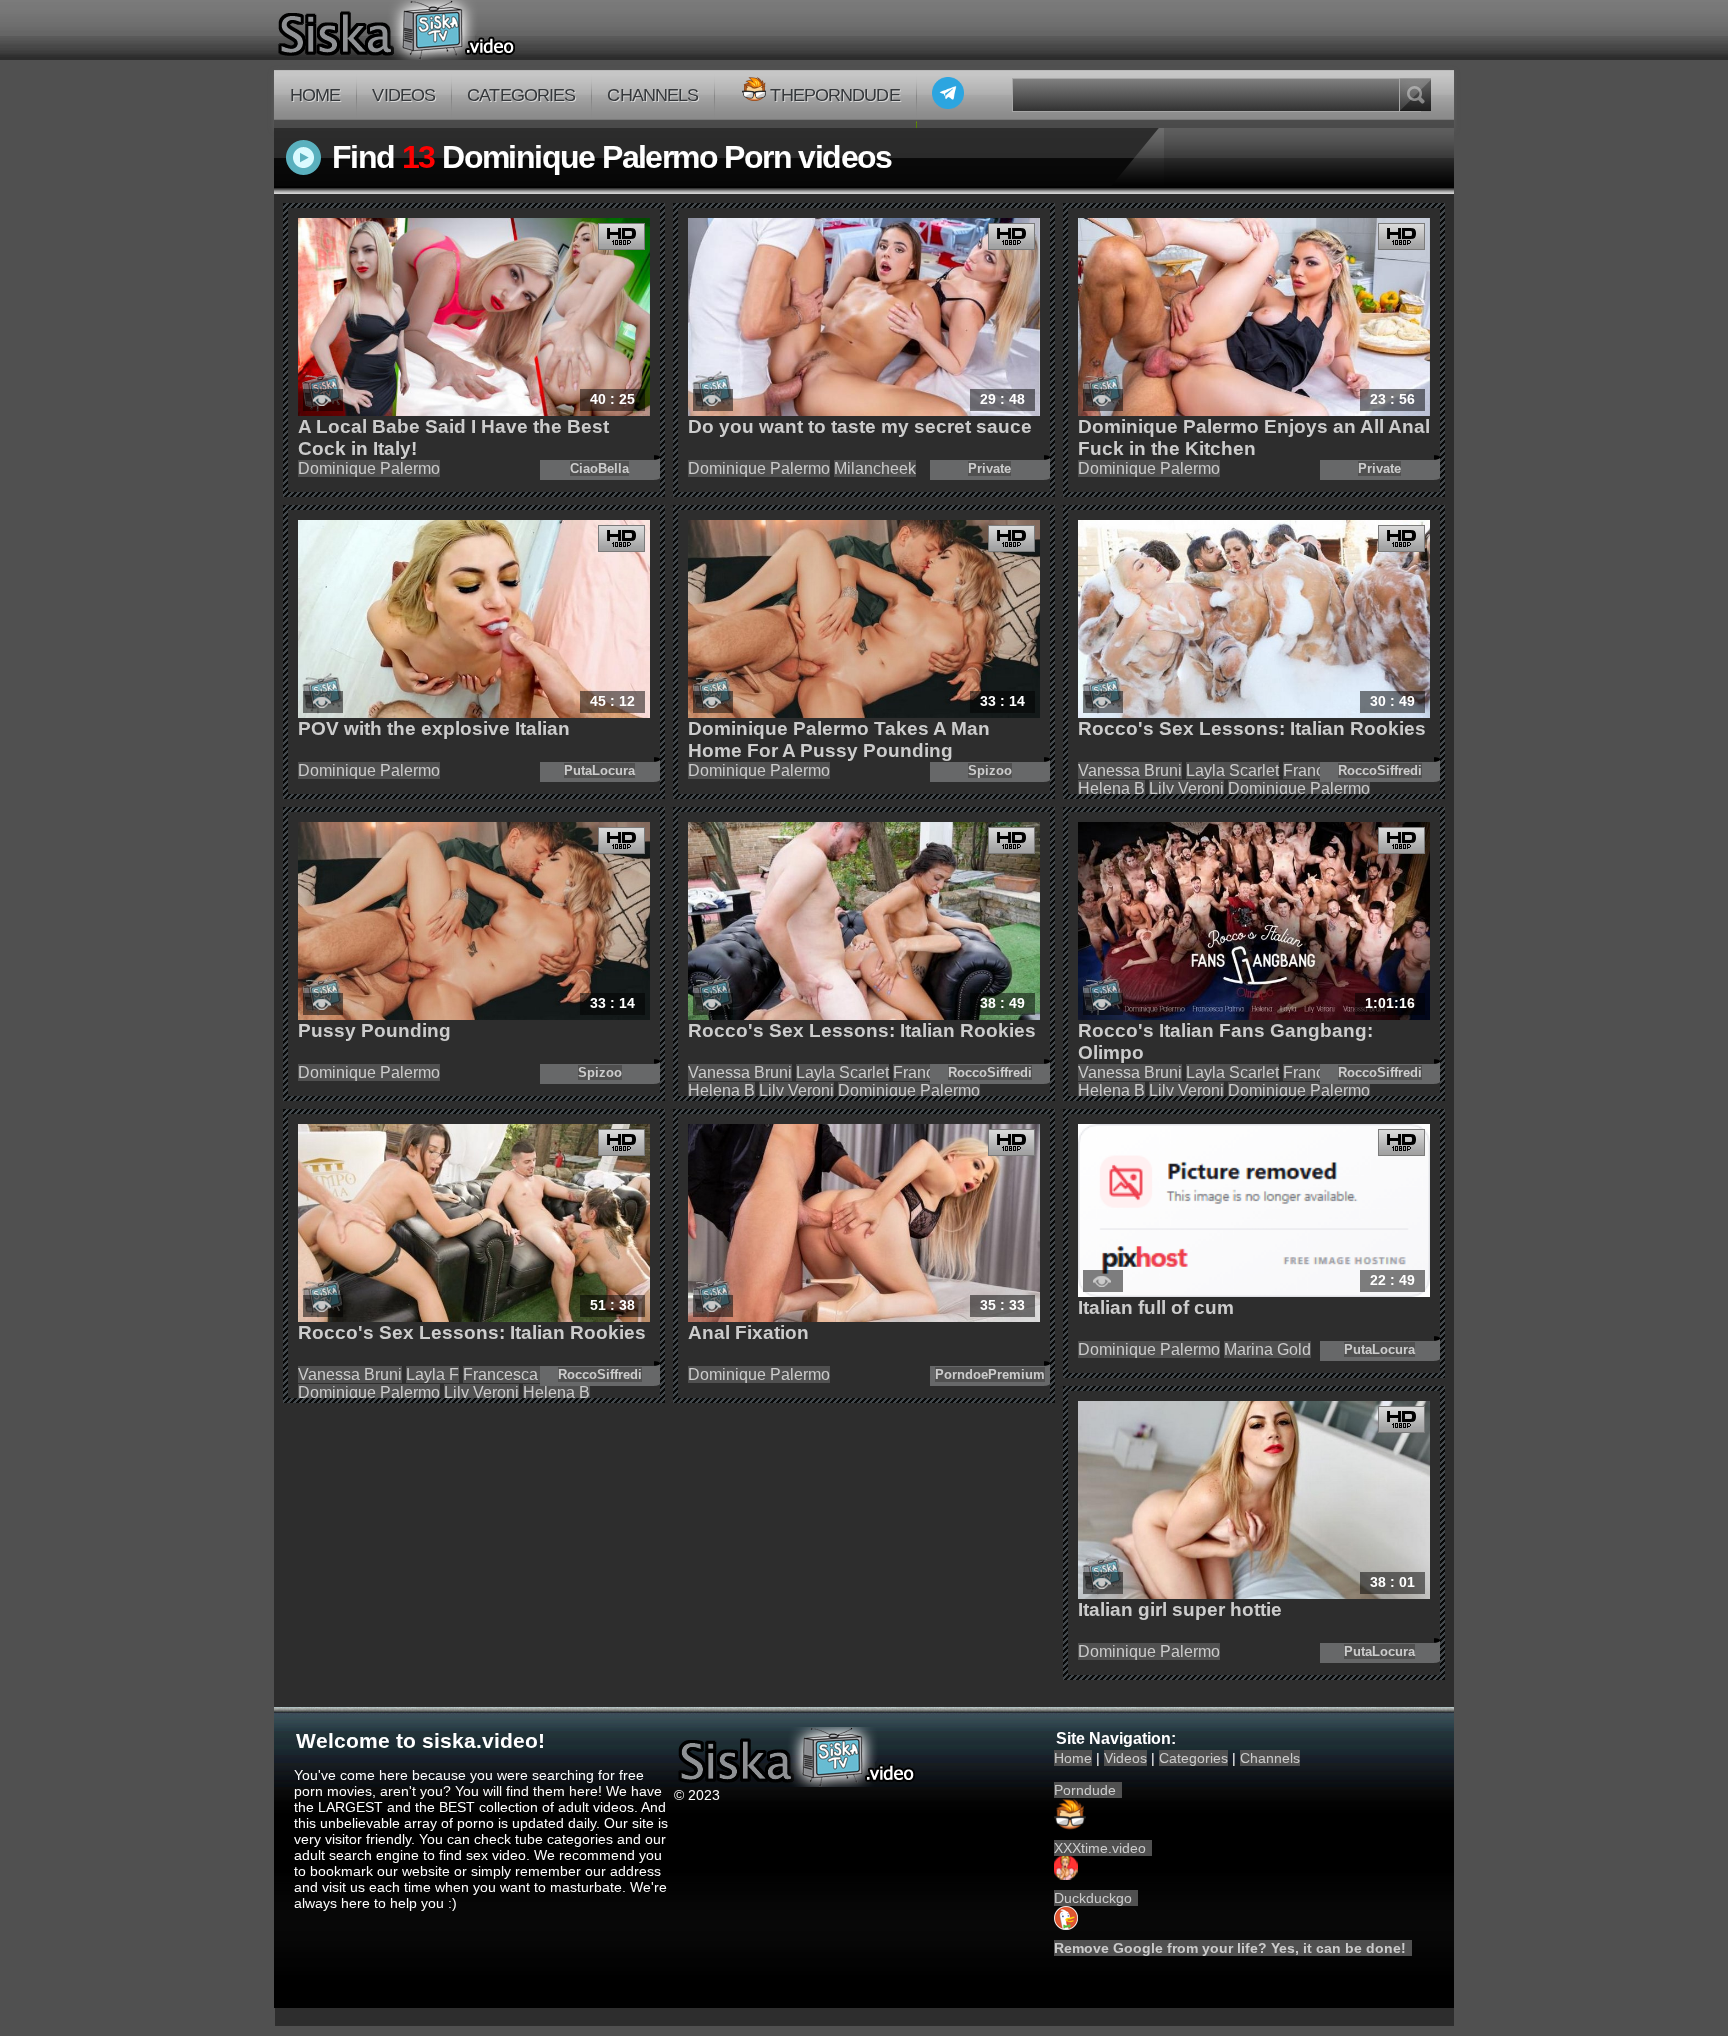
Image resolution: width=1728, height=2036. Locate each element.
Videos (403, 95)
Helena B (1111, 788)
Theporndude (834, 95)
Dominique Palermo (369, 468)
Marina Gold (1267, 1349)
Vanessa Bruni (1130, 770)
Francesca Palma (525, 1374)
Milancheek (875, 468)
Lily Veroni (1186, 788)
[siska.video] (470, 30)
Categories (521, 95)
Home (315, 95)
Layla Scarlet (1232, 770)
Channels (652, 95)
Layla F (432, 1374)
